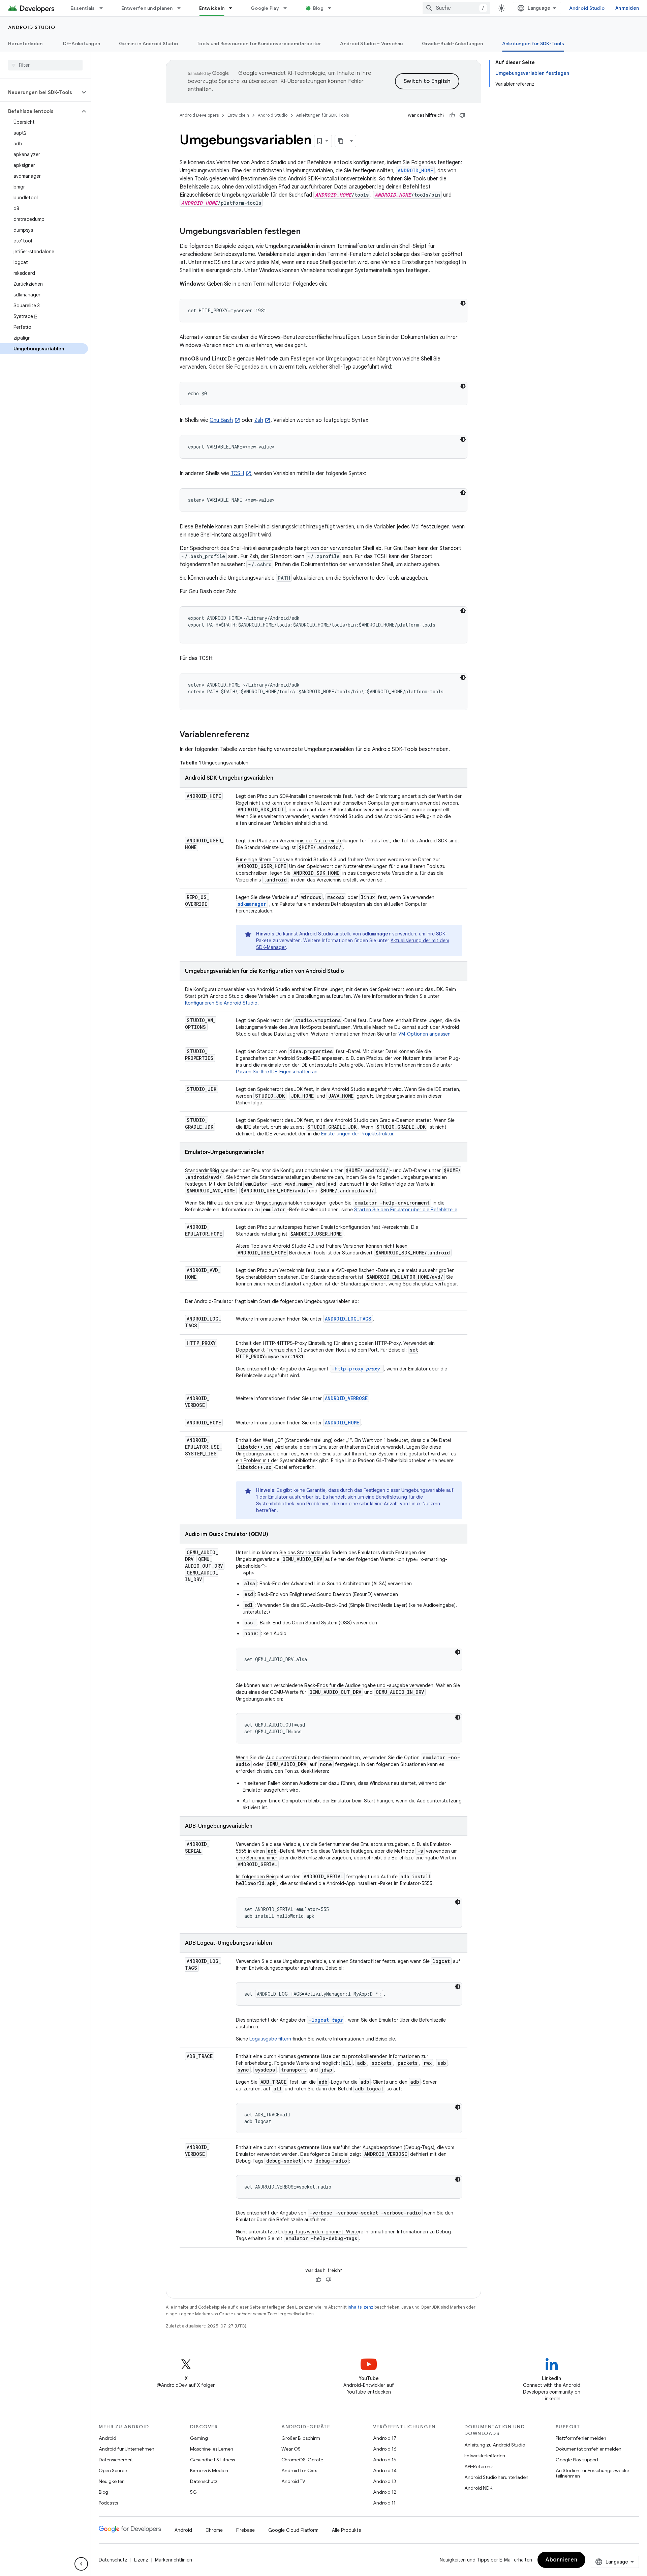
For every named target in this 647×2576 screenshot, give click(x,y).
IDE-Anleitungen (81, 44)
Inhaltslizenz (361, 2307)
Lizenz (141, 2560)
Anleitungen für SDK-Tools (533, 44)
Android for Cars (299, 2470)
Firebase (245, 2530)
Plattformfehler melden (581, 2438)
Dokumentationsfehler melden (589, 2449)
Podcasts (108, 2503)
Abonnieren (561, 2560)
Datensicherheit (116, 2460)
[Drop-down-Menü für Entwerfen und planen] (182, 8)
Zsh (259, 420)
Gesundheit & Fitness (212, 2460)
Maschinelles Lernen (212, 2449)
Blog (318, 8)
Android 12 (385, 2492)
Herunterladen (25, 44)
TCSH (237, 473)
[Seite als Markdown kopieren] (341, 141)
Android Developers (199, 115)
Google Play (265, 8)
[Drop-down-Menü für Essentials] (104, 8)
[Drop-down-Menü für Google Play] (288, 8)
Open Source (113, 2470)
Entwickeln (212, 8)
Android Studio (587, 8)
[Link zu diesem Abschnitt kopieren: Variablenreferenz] (256, 735)
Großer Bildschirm (301, 2438)
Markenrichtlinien (174, 2560)
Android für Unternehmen (127, 2449)
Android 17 (385, 2438)
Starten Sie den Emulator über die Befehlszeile (406, 1210)
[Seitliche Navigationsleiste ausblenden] (81, 2564)
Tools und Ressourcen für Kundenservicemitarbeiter (259, 44)
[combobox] (456, 8)
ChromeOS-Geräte (302, 2460)
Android (107, 2438)
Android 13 (384, 2481)
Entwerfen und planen (147, 8)
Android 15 (385, 2460)
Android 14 (385, 2470)
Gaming (199, 2438)
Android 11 (384, 2503)
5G (193, 2492)
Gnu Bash (221, 420)
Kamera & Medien (209, 2470)
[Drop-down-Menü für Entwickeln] (234, 8)
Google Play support (577, 2460)
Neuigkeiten (112, 2481)
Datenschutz (204, 2481)
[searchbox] (45, 65)
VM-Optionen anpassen (424, 1034)
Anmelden (627, 8)
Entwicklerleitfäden (485, 2456)
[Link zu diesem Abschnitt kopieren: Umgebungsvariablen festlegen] (307, 232)
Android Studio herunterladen (496, 2477)
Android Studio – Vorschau (371, 44)
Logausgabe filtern (270, 2039)
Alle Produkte (347, 2530)
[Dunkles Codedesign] (463, 303)
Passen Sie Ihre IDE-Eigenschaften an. (277, 1072)
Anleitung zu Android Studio (495, 2445)
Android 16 (385, 2449)
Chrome (214, 2530)
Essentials (83, 8)
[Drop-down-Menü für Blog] (333, 8)
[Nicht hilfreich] (462, 115)
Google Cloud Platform (293, 2530)
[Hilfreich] (452, 115)
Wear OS (291, 2449)
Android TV (293, 2481)
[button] (40, 92)
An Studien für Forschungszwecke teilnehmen (592, 2473)
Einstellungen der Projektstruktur (357, 1134)
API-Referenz (479, 2466)
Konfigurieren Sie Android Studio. (222, 1003)
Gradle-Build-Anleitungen (453, 44)
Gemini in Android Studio (148, 44)
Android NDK (478, 2488)
